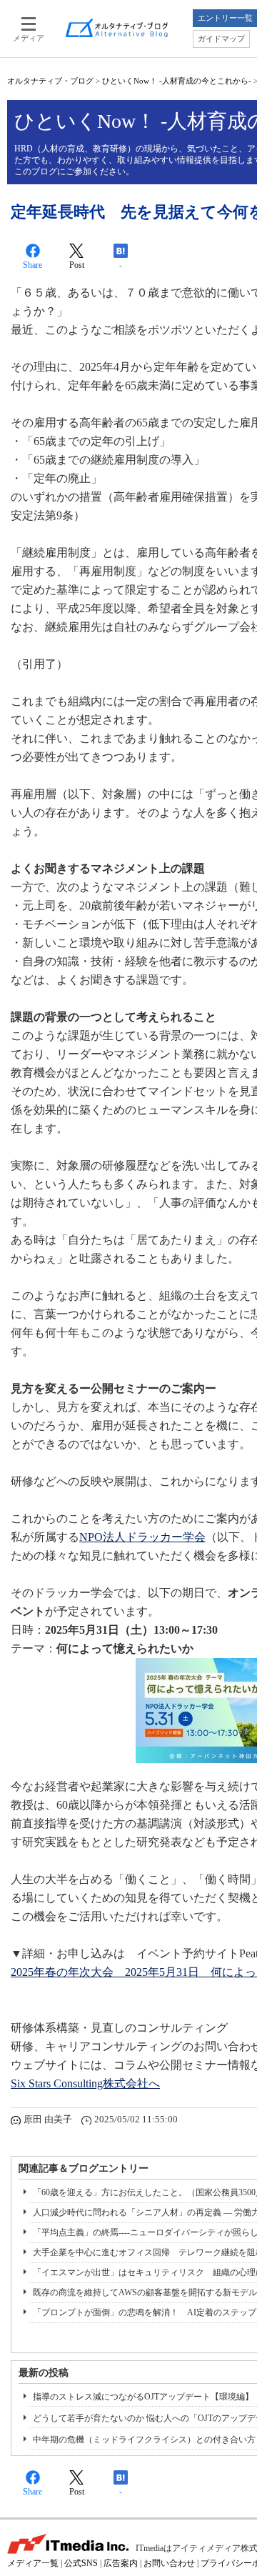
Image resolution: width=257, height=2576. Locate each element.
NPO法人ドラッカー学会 (142, 1537)
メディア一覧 (33, 2563)
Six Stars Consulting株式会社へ (85, 2083)
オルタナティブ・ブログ (50, 81)
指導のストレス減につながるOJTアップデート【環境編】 (143, 2397)
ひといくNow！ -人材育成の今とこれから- (177, 81)
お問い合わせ (169, 2563)
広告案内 (121, 2563)
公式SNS (81, 2563)
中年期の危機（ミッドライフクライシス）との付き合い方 (144, 2440)
